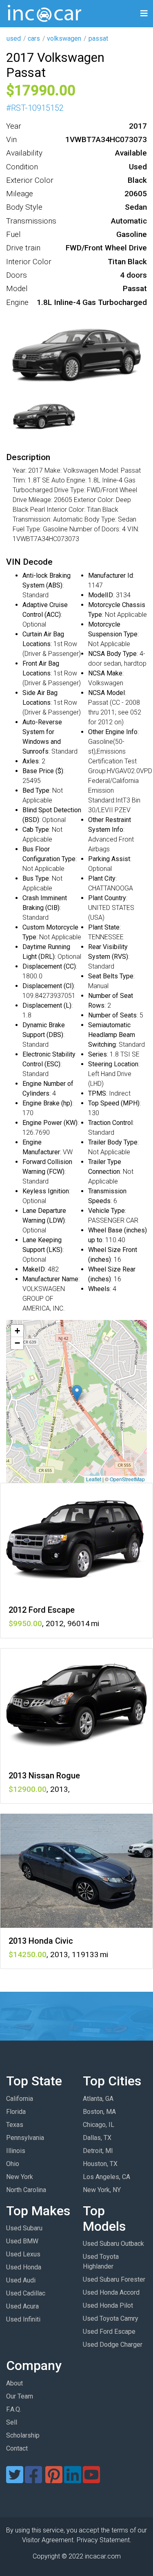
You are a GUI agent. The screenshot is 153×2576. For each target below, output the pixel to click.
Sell (12, 2422)
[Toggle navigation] (144, 14)
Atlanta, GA (98, 2099)
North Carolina (26, 2190)
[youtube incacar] (91, 2480)
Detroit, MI (98, 2151)
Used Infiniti (23, 2319)
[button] (77, 1393)
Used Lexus (23, 2254)
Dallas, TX (97, 2138)
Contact (17, 2448)
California (20, 2099)
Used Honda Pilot (108, 2305)
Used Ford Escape (109, 2332)
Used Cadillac (26, 2293)
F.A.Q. (14, 2409)
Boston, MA (99, 2112)
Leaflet (94, 1479)
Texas (15, 2125)
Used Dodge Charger (113, 2345)
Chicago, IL (99, 2125)
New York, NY (102, 2190)
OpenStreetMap (127, 1479)
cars (34, 38)
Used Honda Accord (111, 2292)
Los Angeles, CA (106, 2177)
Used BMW (22, 2241)
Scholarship (23, 2435)
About (14, 2383)
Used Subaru (24, 2228)
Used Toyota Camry (111, 2318)
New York (20, 2177)
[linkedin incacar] (73, 2480)
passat (98, 38)
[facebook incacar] (33, 2480)
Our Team (20, 2396)
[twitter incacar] (15, 2480)
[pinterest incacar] (54, 2480)
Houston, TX (100, 2164)
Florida (16, 2112)
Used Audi (21, 2280)
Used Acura (22, 2306)
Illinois (16, 2151)
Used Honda (24, 2267)
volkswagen (64, 38)
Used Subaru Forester (114, 2279)
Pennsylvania (25, 2138)
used (14, 38)
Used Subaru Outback (113, 2244)
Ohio (13, 2164)
